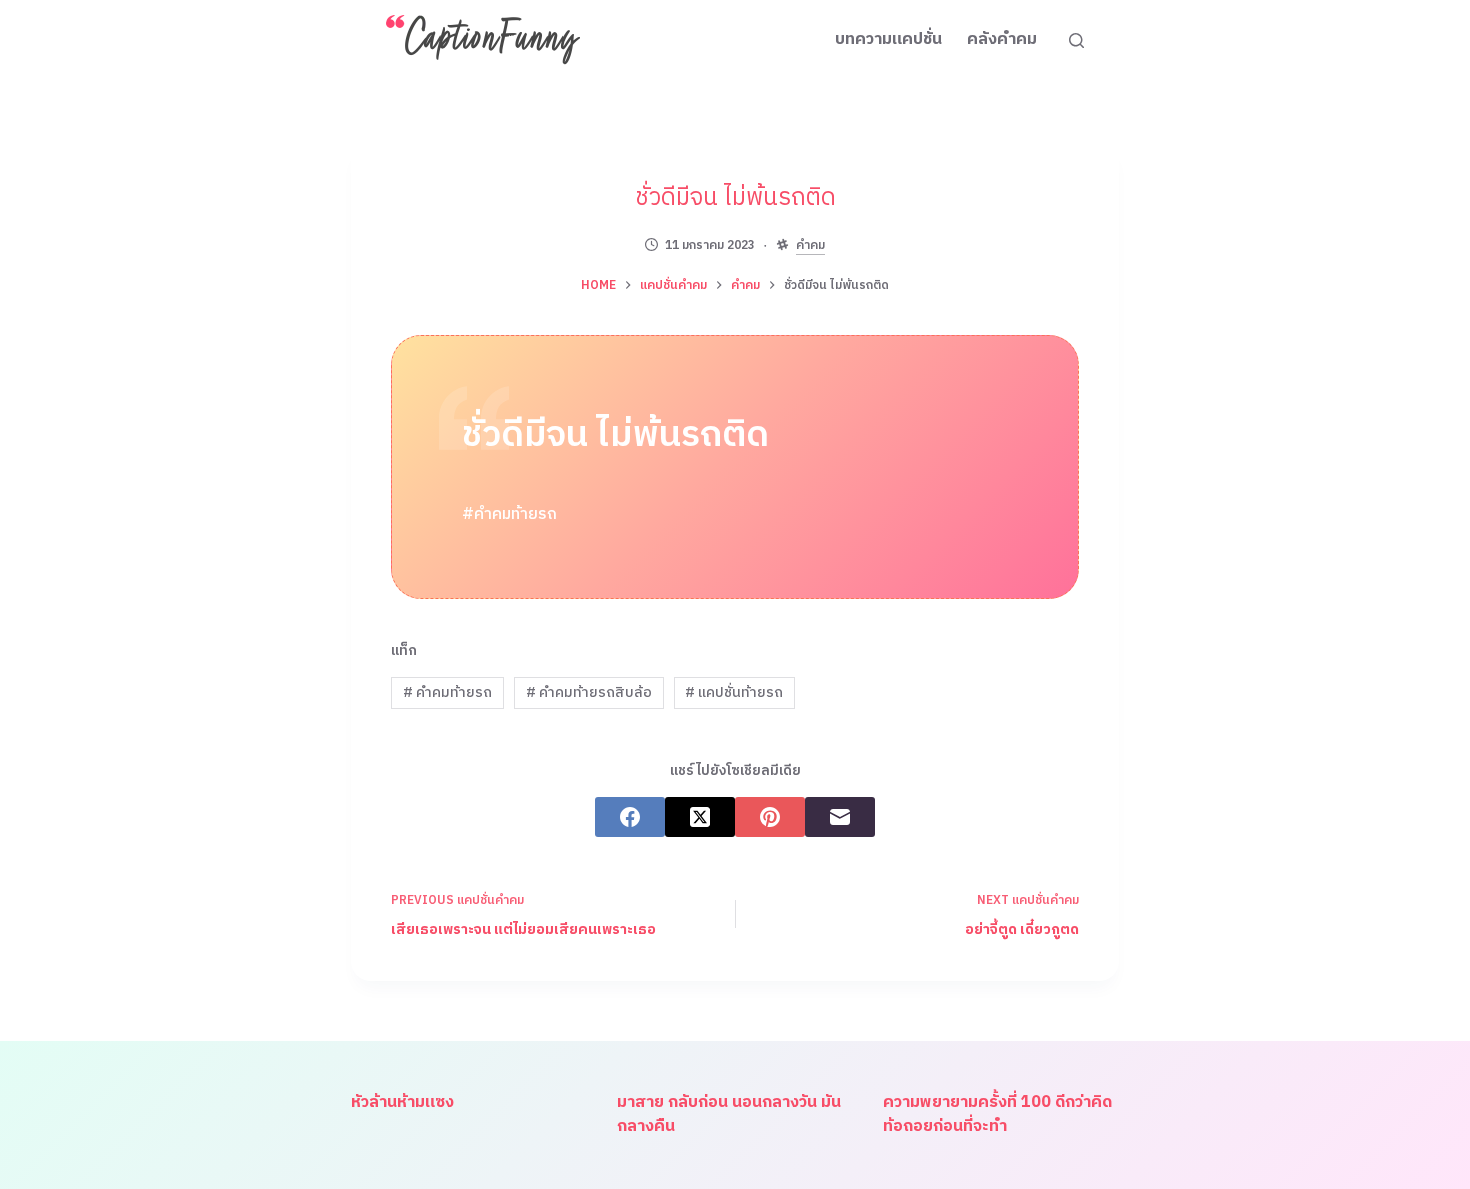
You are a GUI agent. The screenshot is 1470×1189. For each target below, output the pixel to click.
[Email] (840, 817)
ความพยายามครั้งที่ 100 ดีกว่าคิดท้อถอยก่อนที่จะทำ (997, 1114)
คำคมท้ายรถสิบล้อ (589, 692)
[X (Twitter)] (700, 817)
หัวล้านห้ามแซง (402, 1102)
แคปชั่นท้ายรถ (734, 692)
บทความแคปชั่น (888, 39)
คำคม (810, 246)
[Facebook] (630, 817)
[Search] (1076, 40)
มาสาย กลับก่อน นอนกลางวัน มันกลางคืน (729, 1114)
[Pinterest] (770, 817)
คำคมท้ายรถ (447, 692)
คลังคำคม (1002, 39)
